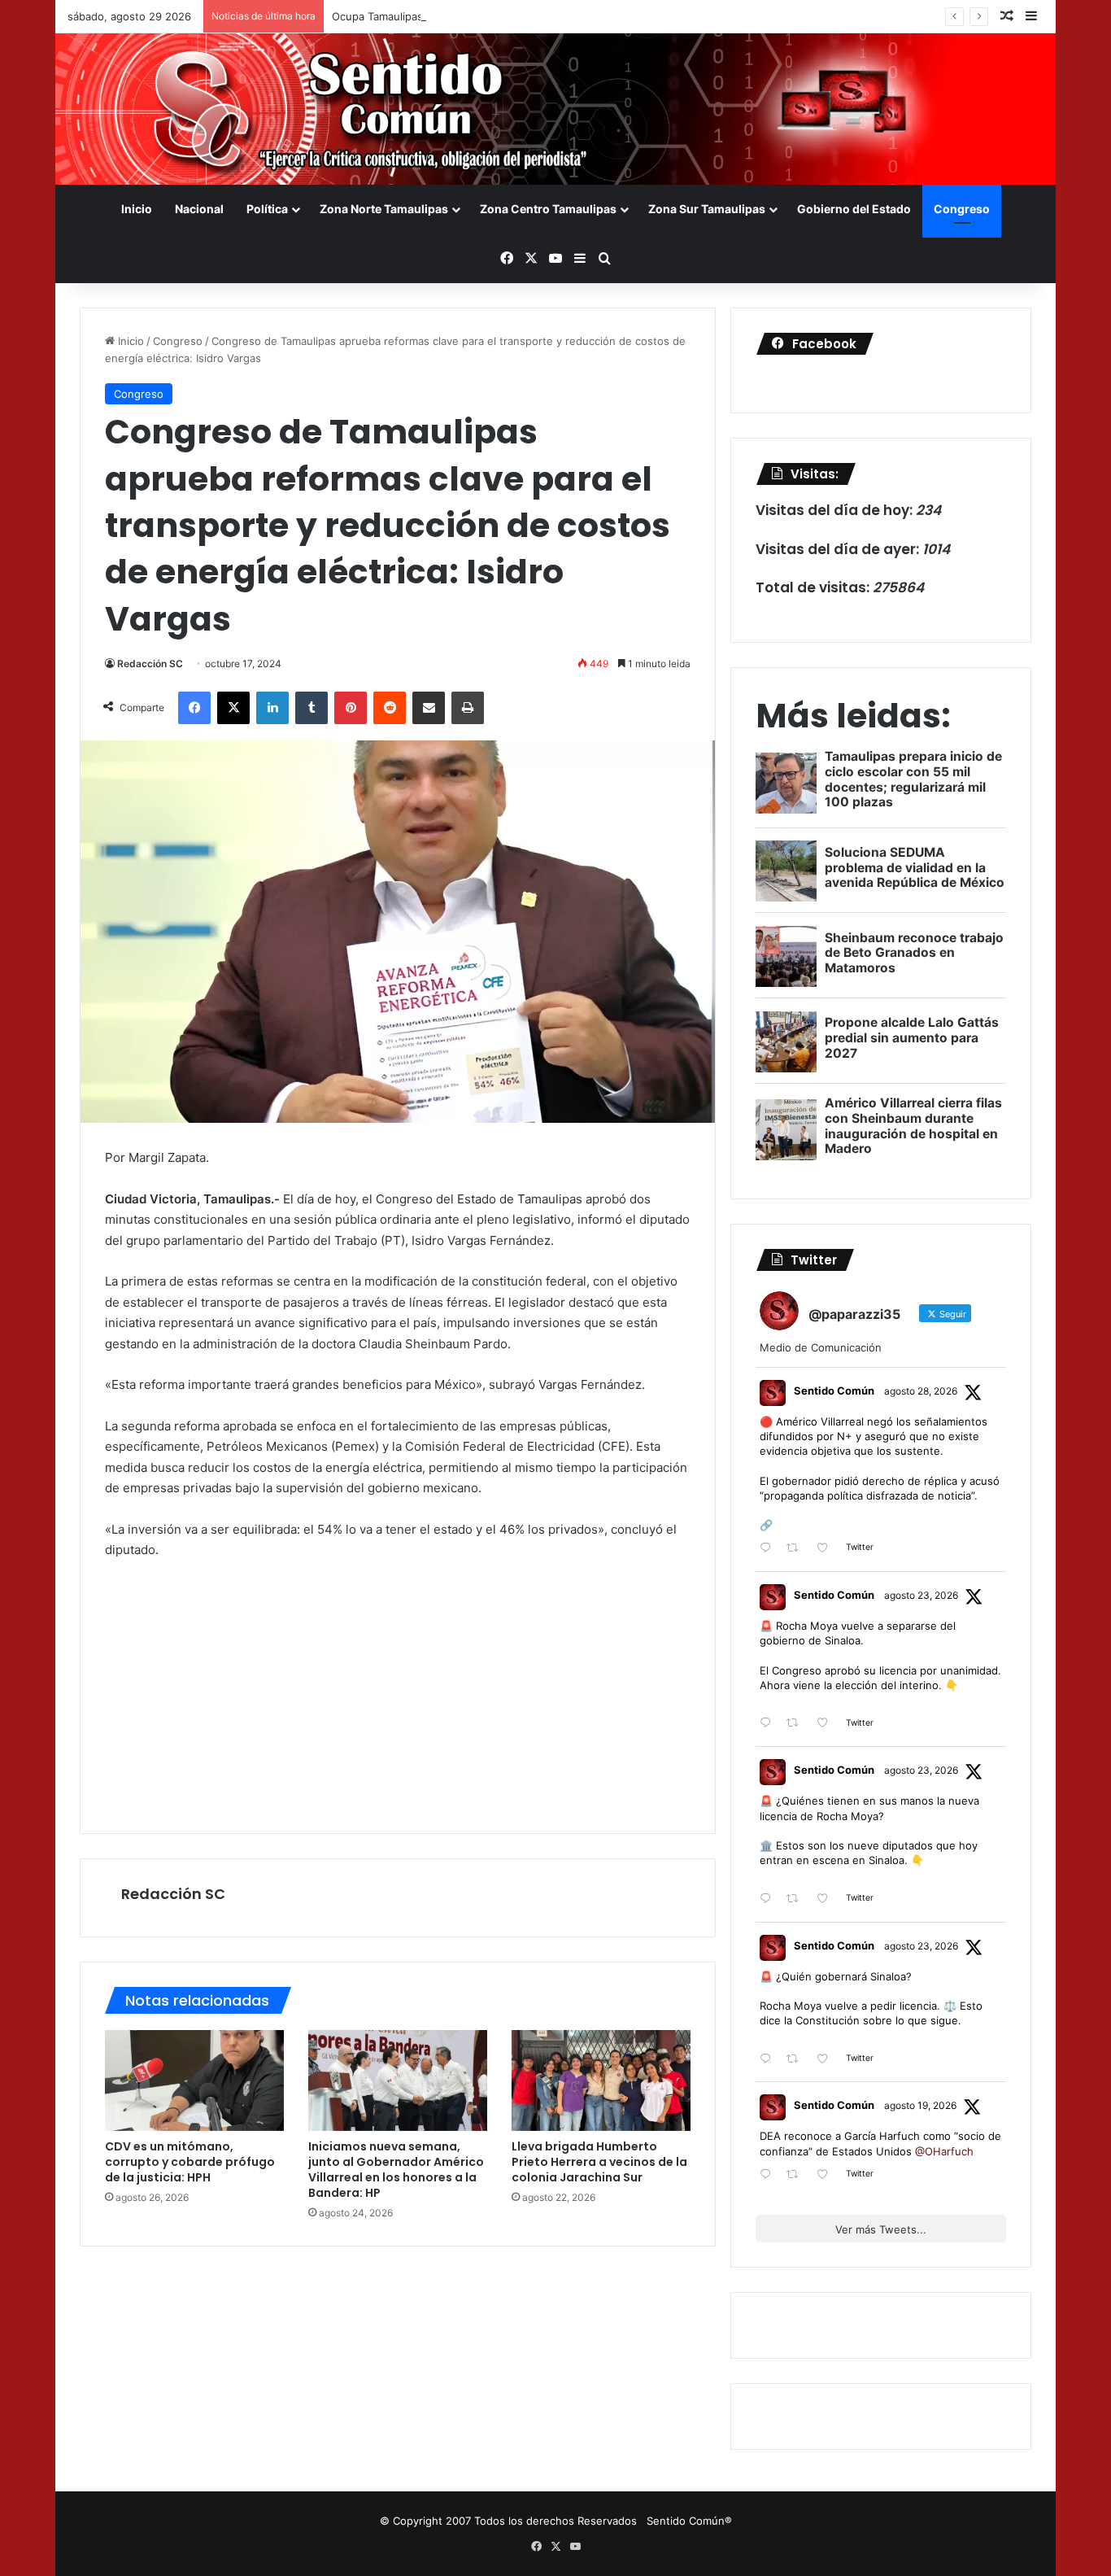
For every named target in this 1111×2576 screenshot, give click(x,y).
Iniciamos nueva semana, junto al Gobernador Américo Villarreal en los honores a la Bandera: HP (396, 2170)
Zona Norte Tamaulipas (384, 209)
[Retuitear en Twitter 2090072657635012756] (797, 2175)
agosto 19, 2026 (920, 2105)
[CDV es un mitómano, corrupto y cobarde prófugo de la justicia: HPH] (194, 2080)
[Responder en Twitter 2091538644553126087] (769, 1899)
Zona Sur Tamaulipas (707, 209)
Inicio (137, 209)
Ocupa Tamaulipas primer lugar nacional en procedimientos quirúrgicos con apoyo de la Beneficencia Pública (607, 16)
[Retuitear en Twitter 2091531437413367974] (797, 2059)
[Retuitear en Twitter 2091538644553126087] (797, 1899)
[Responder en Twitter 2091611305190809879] (769, 1724)
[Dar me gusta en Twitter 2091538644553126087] (827, 1899)
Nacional (199, 209)
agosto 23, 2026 (921, 1595)
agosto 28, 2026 (921, 1391)
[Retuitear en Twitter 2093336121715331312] (797, 1549)
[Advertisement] (398, 1695)
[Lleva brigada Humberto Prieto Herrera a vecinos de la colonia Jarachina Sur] (601, 2080)
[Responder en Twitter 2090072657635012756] (769, 2175)
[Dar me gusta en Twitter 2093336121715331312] (827, 1549)
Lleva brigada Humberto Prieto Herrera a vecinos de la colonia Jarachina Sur (599, 2162)
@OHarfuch (944, 2151)
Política (267, 209)
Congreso (962, 209)
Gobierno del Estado (854, 209)
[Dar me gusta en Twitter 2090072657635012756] (827, 2175)
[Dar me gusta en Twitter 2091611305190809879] (827, 1724)
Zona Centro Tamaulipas (548, 209)
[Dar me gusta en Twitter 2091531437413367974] (827, 2059)
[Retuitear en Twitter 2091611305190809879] (797, 1724)
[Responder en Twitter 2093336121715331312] (769, 1549)
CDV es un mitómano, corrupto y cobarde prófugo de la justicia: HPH (190, 2162)
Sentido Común (834, 1391)
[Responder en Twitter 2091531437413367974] (769, 2059)
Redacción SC (150, 664)
